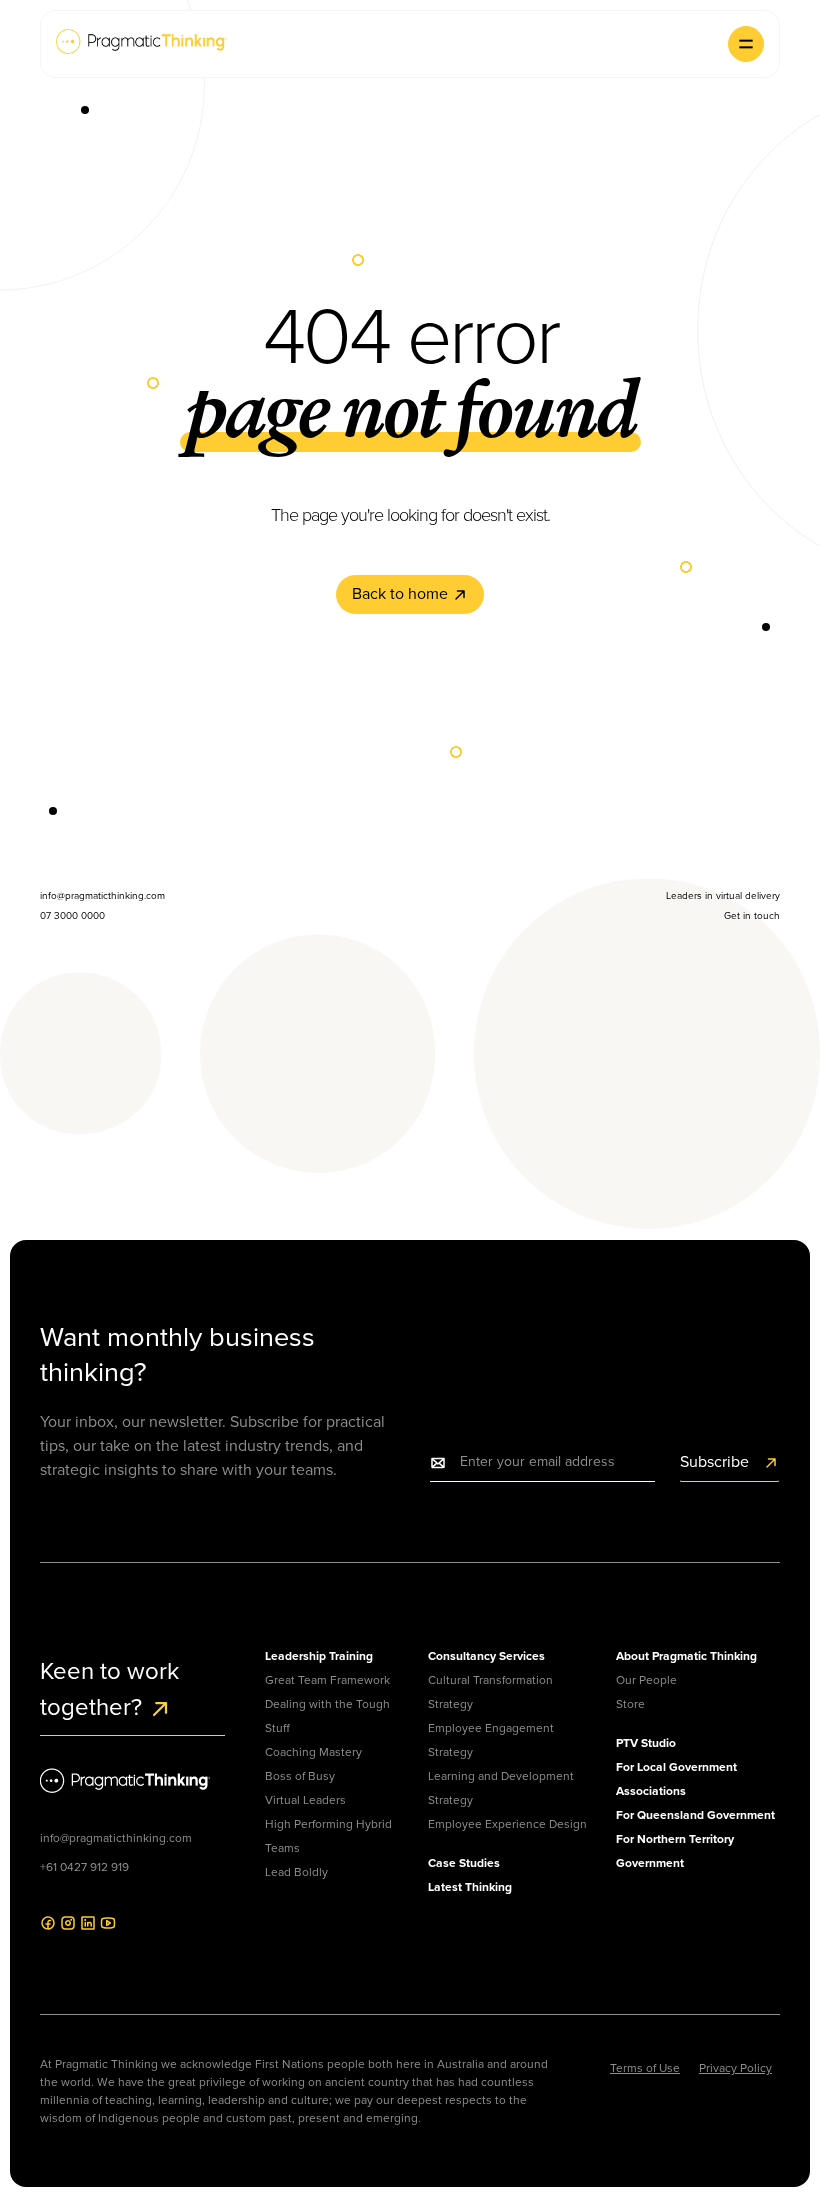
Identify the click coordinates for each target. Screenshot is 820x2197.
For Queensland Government (695, 1815)
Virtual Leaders (305, 1800)
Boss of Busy (300, 1776)
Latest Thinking (470, 1887)
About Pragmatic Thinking (686, 1656)
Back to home (402, 593)
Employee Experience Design (507, 1824)
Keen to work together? (109, 1689)
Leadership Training (319, 1656)
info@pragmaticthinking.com (116, 1838)
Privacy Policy (735, 2068)
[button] (746, 44)
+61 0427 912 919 (84, 1867)
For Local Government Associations (676, 1779)
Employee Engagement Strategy (491, 1740)
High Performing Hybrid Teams (328, 1836)
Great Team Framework (327, 1680)
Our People (646, 1680)
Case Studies (464, 1863)
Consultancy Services (486, 1656)
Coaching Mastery (313, 1752)
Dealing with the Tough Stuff (327, 1716)
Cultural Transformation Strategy (490, 1692)
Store (630, 1704)
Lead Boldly (296, 1872)
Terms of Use (645, 2068)
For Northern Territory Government (675, 1851)
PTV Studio (646, 1743)
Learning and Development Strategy (501, 1788)
